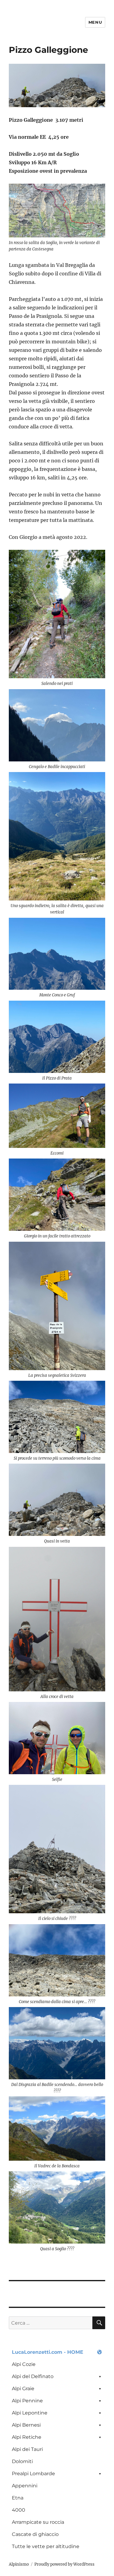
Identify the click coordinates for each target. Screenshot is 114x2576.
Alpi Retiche (27, 2437)
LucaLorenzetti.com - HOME (48, 2352)
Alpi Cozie (24, 2364)
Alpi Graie (23, 2389)
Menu (95, 22)
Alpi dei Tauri (27, 2449)
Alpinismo (19, 2564)
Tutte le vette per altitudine (46, 2546)
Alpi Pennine (27, 2401)
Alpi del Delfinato (33, 2376)
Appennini (25, 2486)
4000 (19, 2510)
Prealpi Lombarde (33, 2474)
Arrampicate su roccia (38, 2522)
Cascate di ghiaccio (35, 2534)
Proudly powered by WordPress (64, 2564)
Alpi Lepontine (30, 2413)
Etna (18, 2498)
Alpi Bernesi (26, 2425)
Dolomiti (22, 2461)
